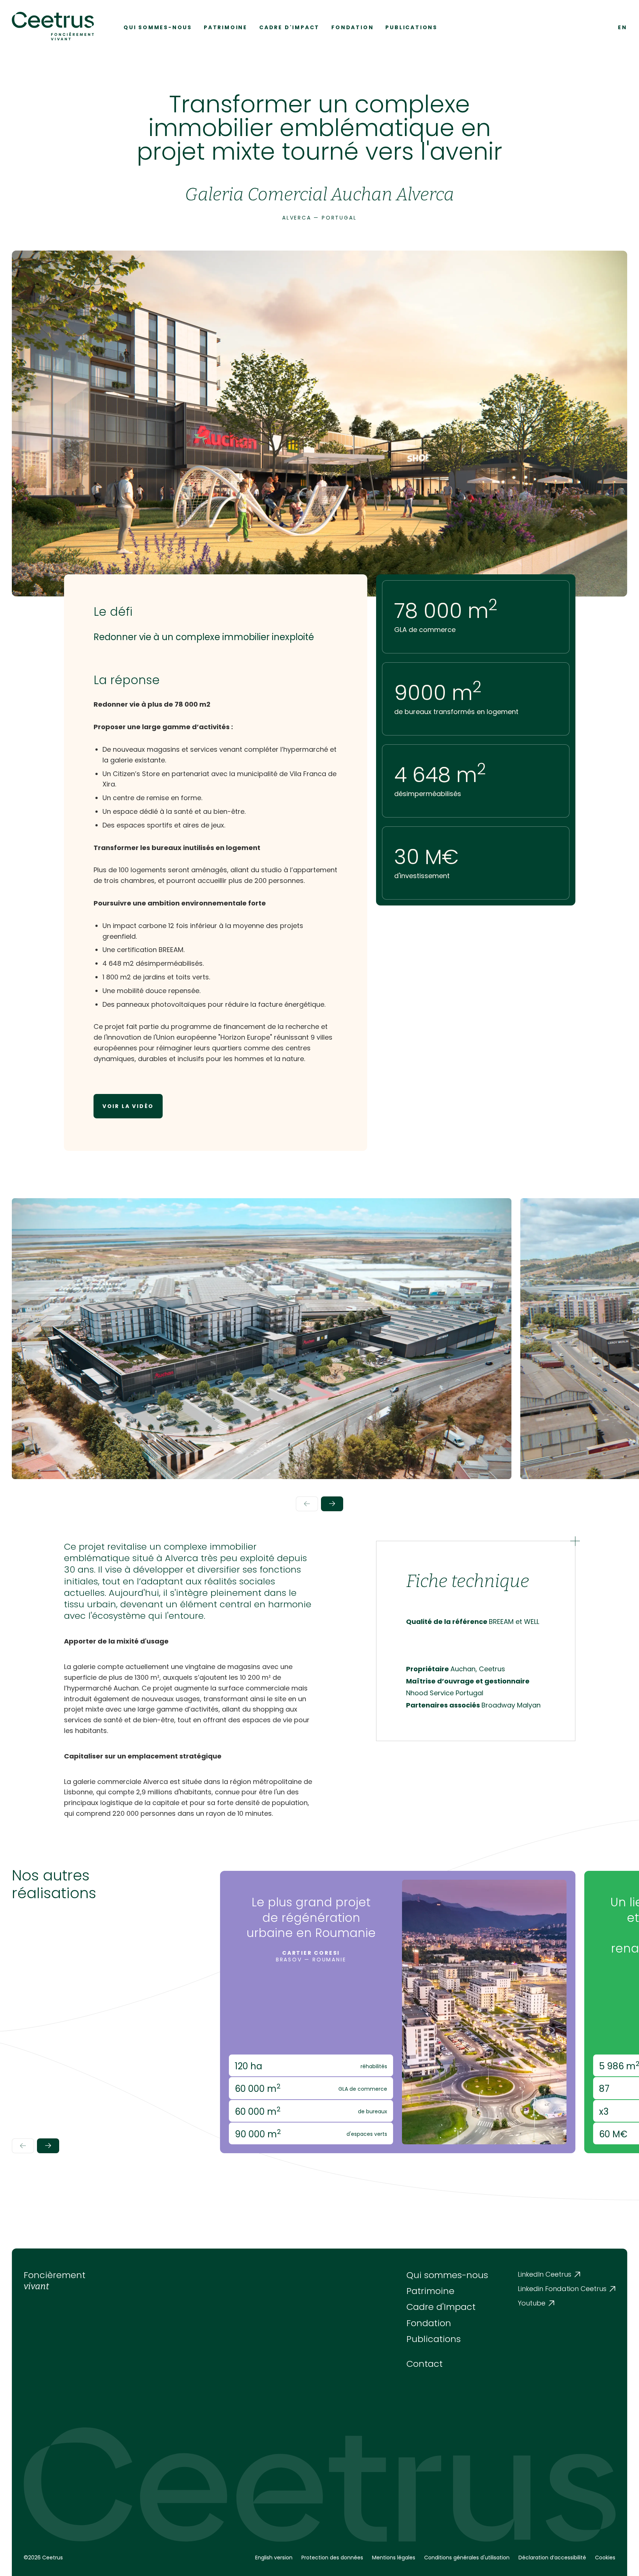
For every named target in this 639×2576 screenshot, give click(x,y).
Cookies (605, 2558)
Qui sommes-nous (158, 27)
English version (274, 2558)
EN (623, 27)
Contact (425, 2364)
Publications (411, 27)
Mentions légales (394, 2558)
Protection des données (332, 2558)
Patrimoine (226, 27)
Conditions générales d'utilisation (467, 2558)
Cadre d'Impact (289, 27)
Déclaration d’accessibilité (552, 2558)
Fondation (352, 27)
